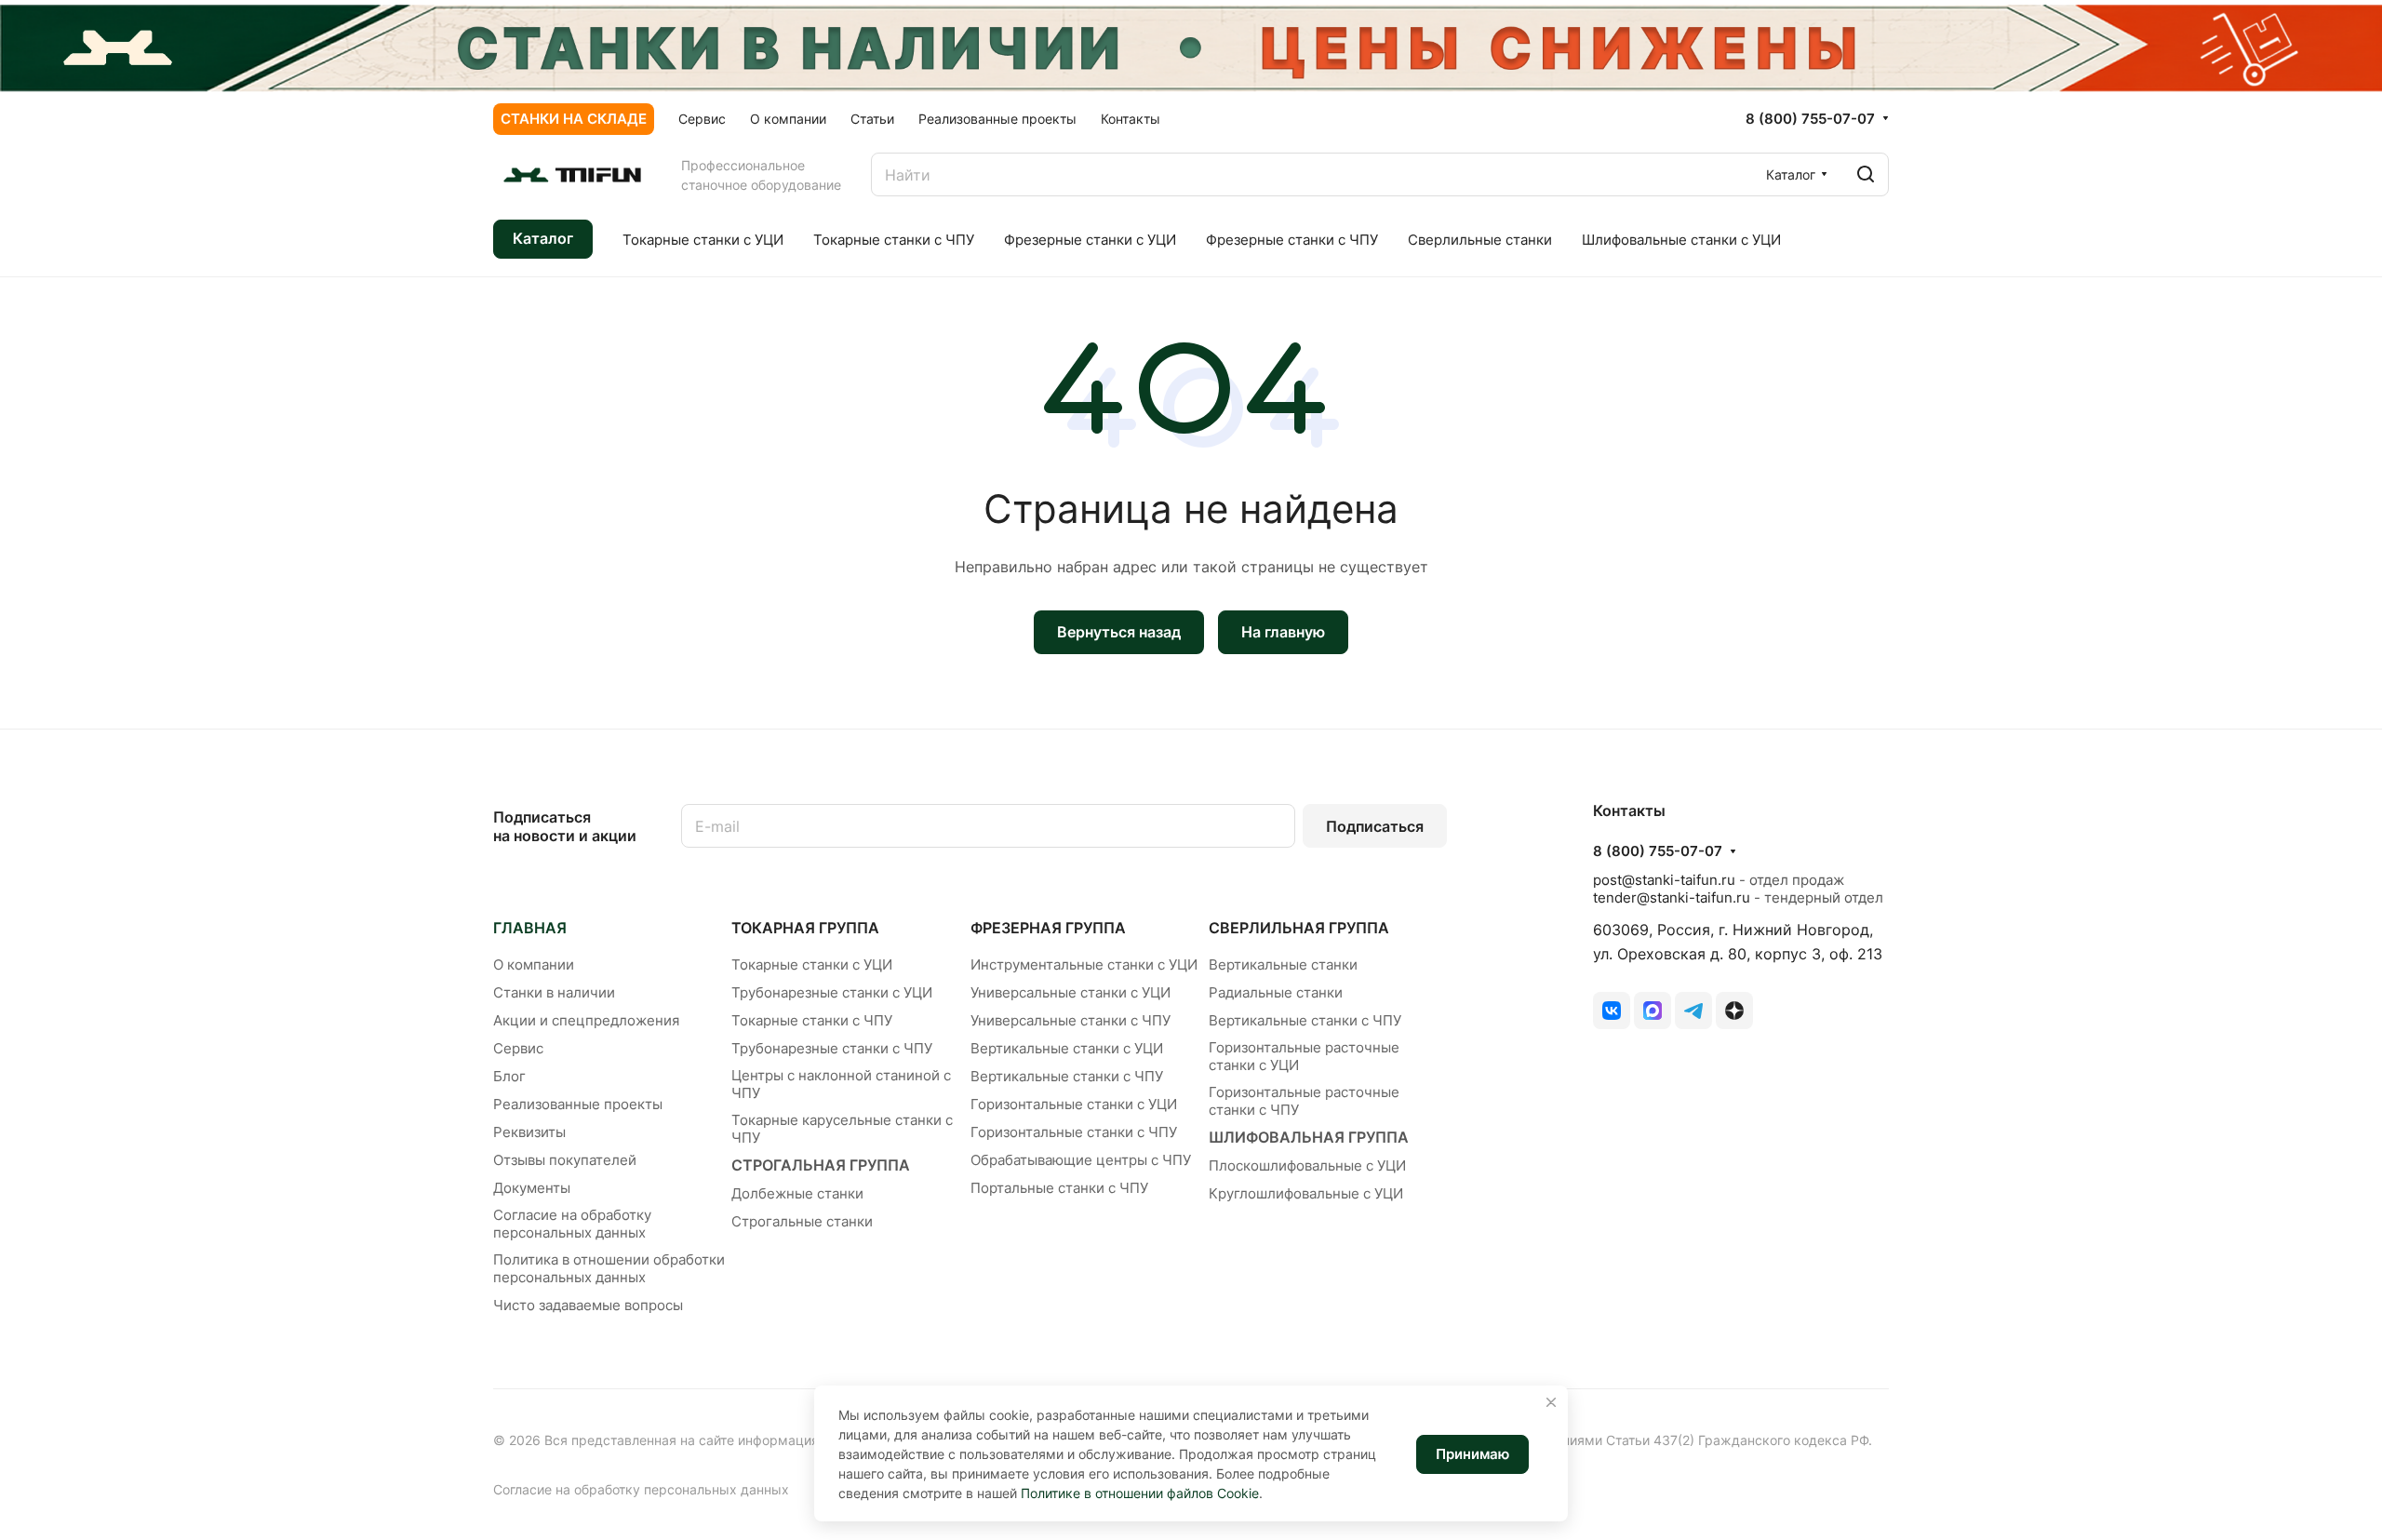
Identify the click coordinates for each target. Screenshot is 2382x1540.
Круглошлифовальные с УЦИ (1306, 1193)
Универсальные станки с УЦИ (1071, 992)
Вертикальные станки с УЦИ (1067, 1048)
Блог (509, 1076)
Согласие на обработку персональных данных (572, 1224)
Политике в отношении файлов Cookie (1140, 1493)
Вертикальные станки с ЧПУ (1067, 1076)
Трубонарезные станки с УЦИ (832, 992)
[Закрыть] (1551, 1402)
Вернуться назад (1119, 632)
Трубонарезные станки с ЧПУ (832, 1048)
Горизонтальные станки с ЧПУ (1074, 1132)
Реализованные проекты (578, 1104)
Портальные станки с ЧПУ (1059, 1188)
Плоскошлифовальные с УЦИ (1307, 1165)
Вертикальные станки (1283, 964)
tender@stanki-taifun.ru (1672, 897)
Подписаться (1375, 826)
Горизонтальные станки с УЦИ (1074, 1104)
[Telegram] (1693, 1011)
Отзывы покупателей (565, 1160)
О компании (534, 964)
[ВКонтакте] (1612, 1011)
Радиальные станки (1276, 992)
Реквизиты (529, 1132)
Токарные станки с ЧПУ (812, 1020)
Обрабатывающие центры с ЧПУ (1081, 1160)
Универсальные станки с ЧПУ (1071, 1020)
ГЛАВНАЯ (530, 928)
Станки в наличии (554, 992)
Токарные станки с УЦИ (812, 964)
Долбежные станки (797, 1193)
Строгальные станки (802, 1221)
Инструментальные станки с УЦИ (1084, 964)
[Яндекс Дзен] (1734, 1011)
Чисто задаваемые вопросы (588, 1305)
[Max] (1653, 1011)
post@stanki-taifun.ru (1664, 880)
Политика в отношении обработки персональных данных (609, 1268)
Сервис (518, 1048)
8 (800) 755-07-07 (1810, 119)
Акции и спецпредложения (586, 1020)
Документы (532, 1188)
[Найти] (1866, 174)
